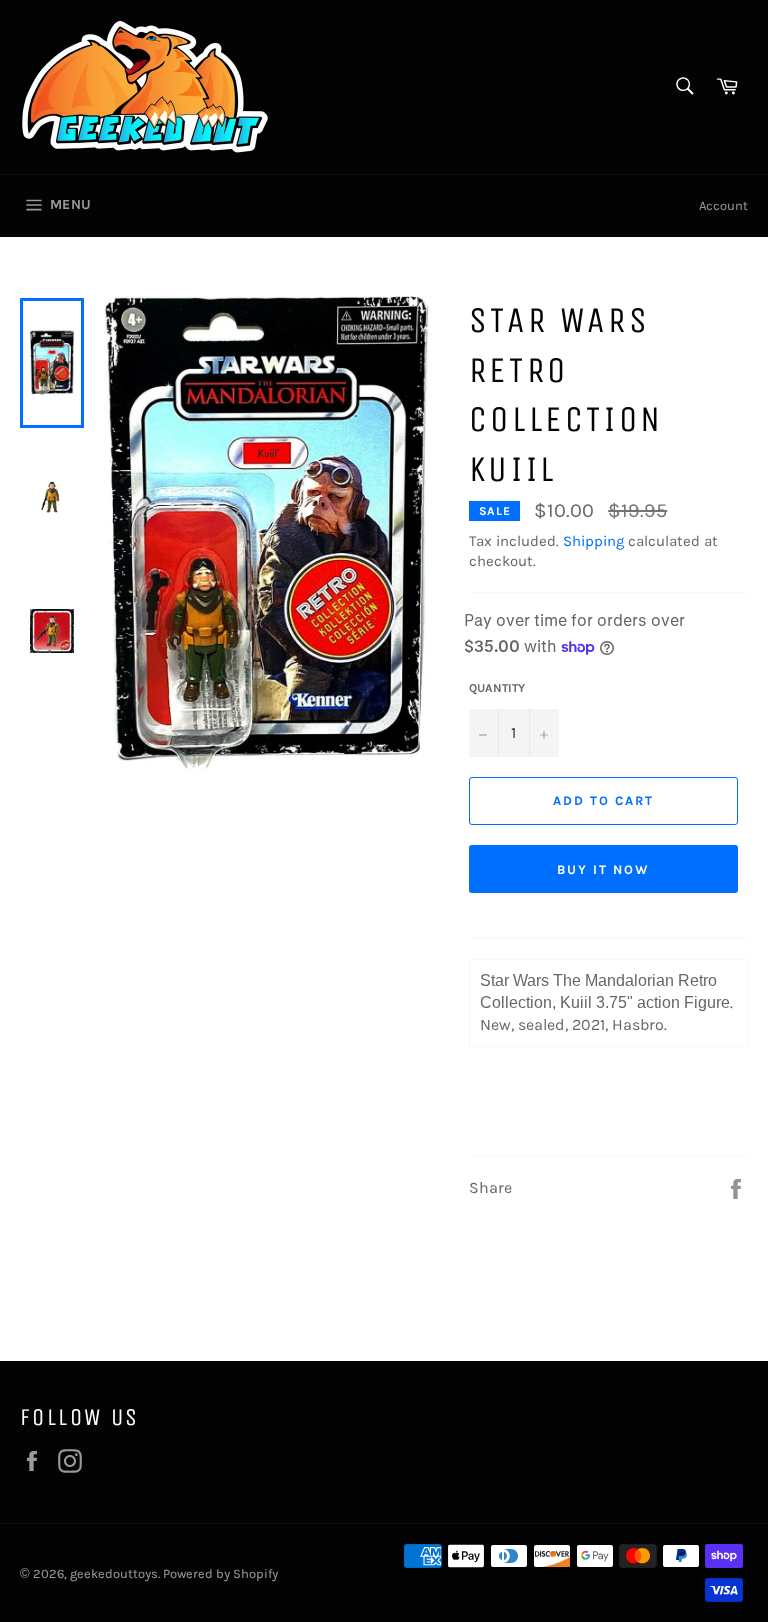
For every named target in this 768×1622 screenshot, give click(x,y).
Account (723, 205)
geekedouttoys (114, 1573)
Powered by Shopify (220, 1573)
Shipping (593, 541)
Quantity (497, 688)
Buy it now (603, 869)
